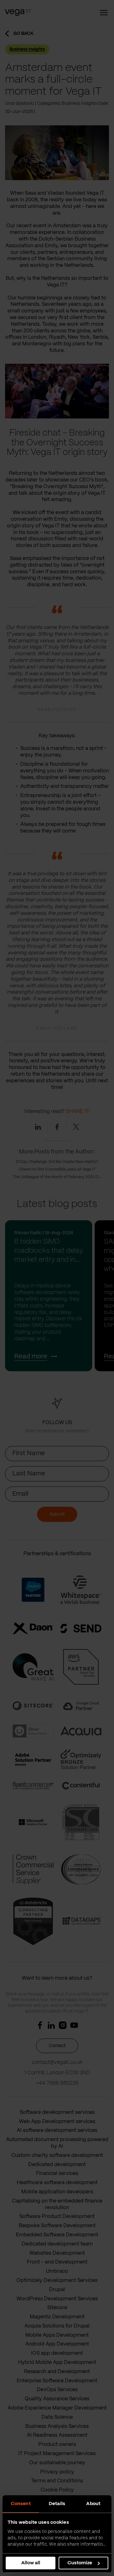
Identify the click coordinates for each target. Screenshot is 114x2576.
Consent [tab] (21, 2504)
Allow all (31, 2563)
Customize (80, 2563)
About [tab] (93, 2504)
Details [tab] (57, 2504)
